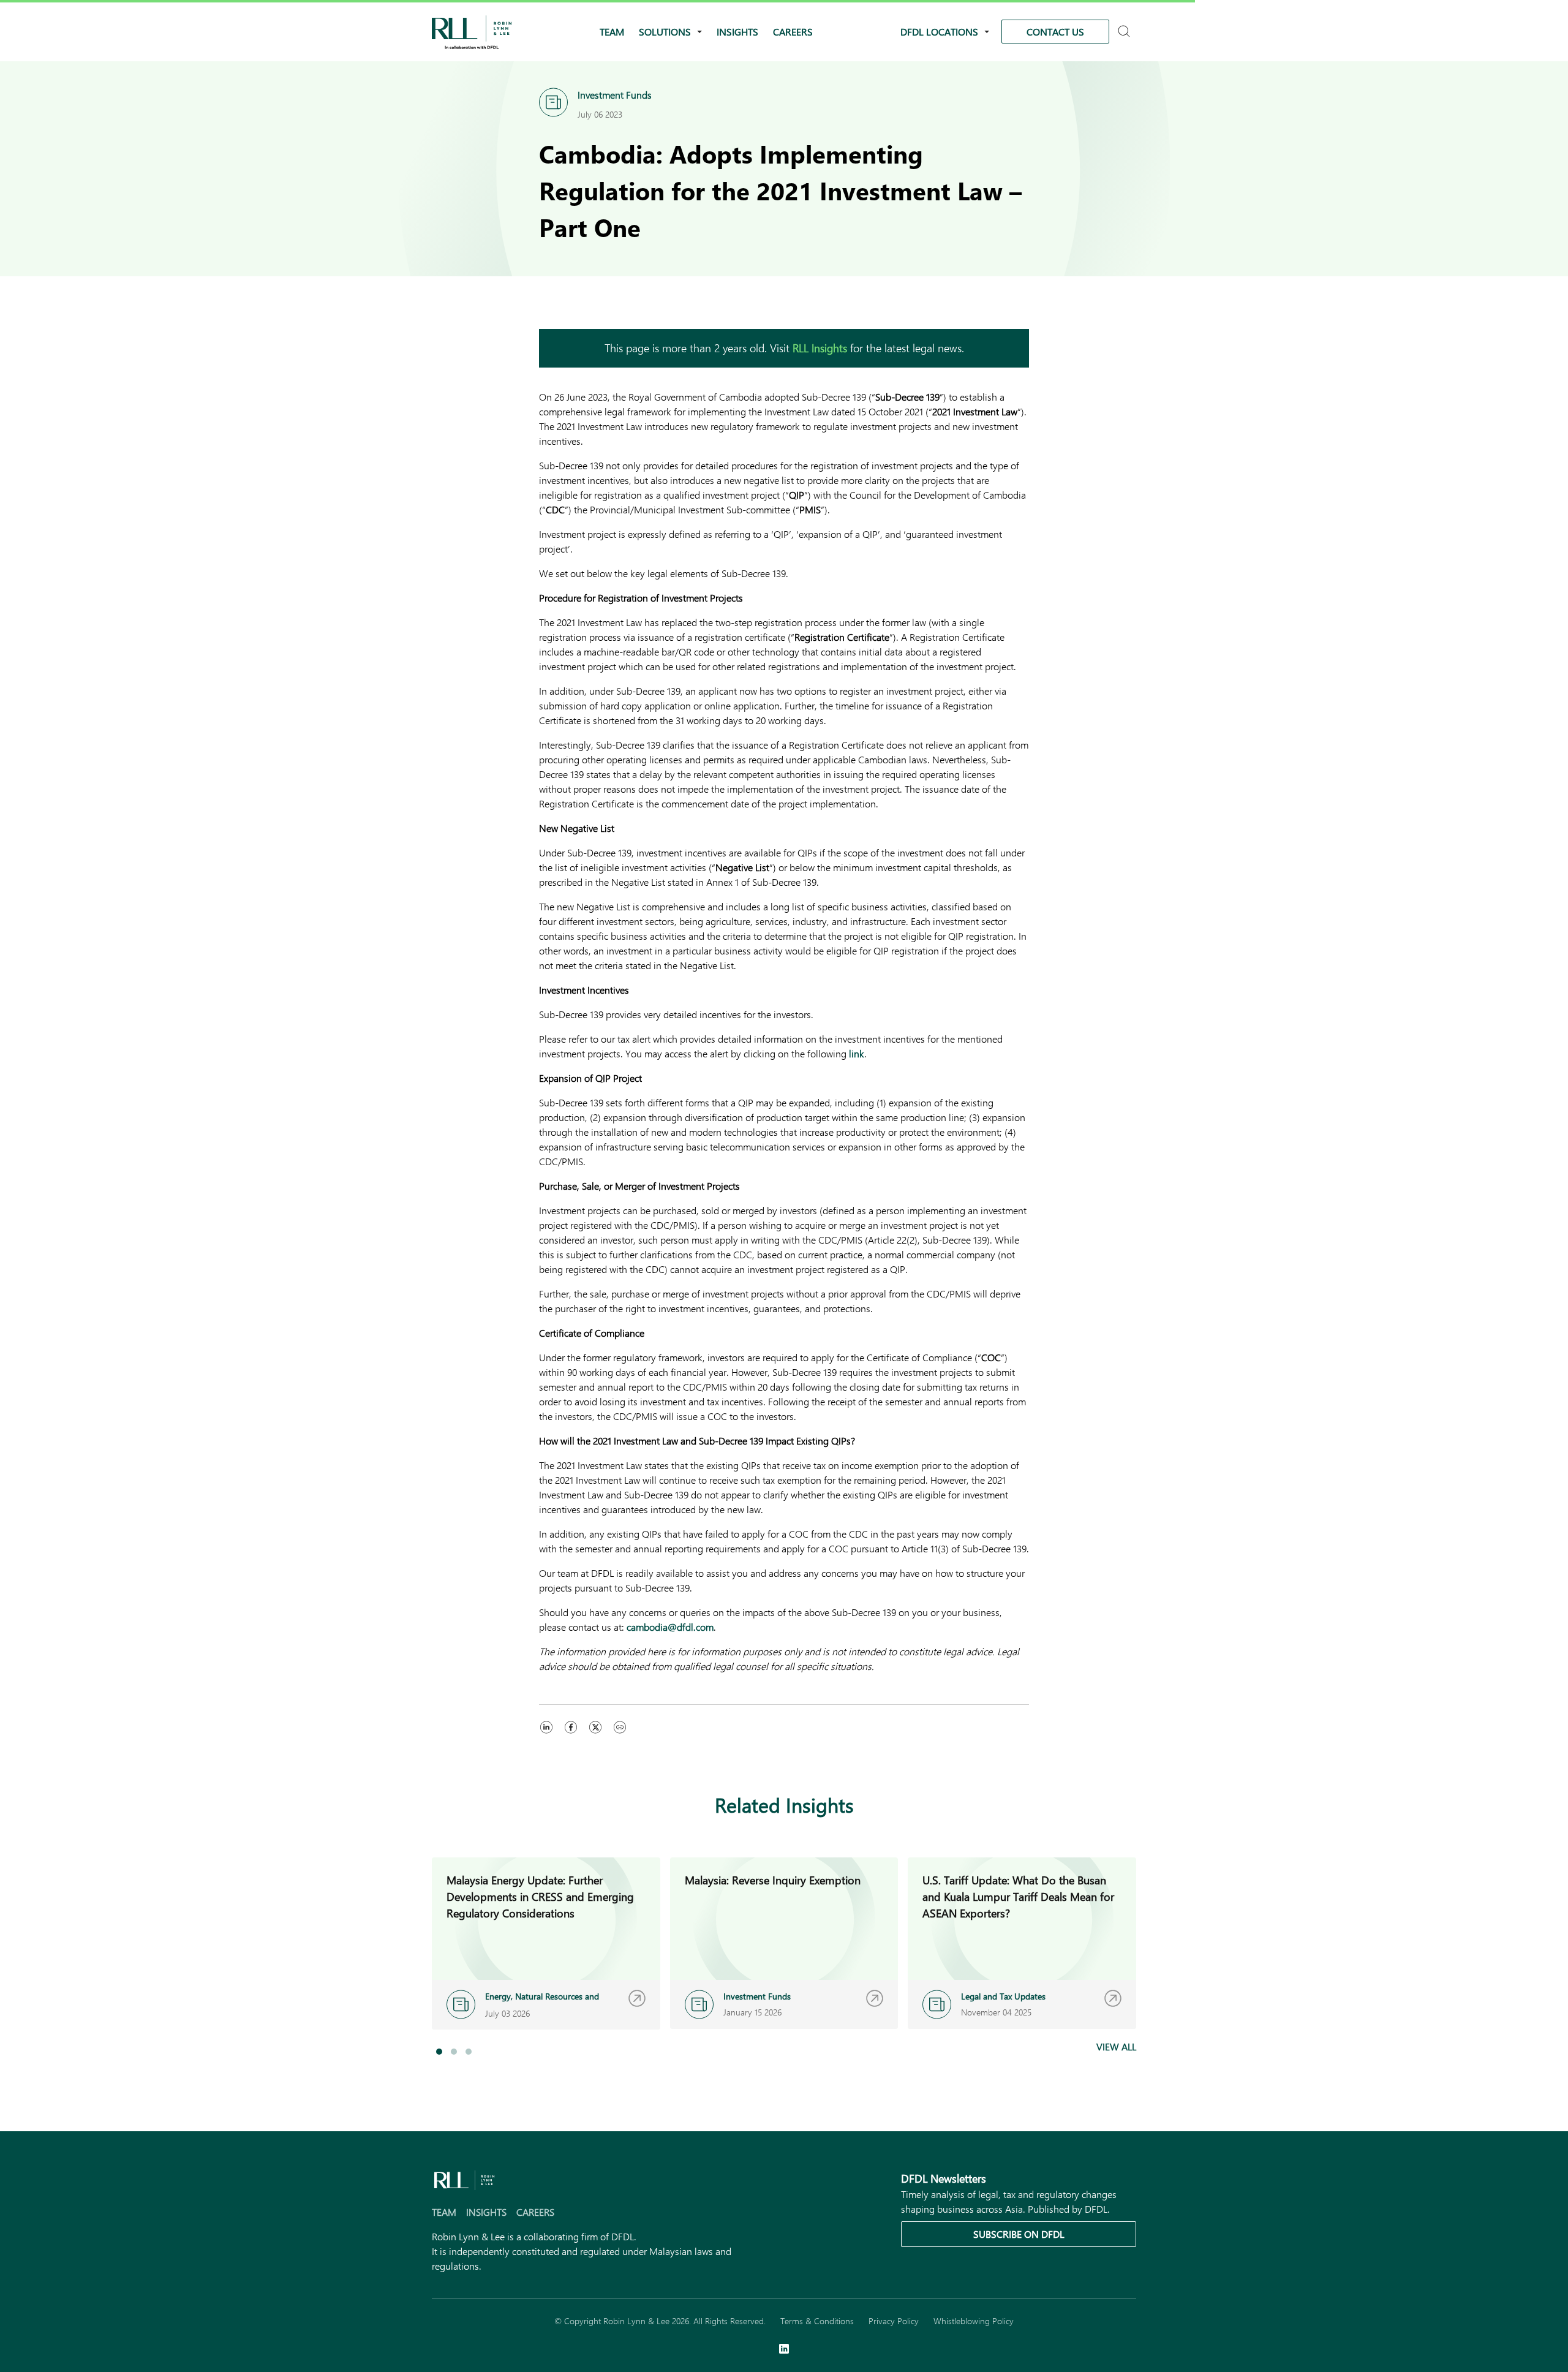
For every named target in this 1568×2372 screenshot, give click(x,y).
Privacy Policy (894, 2321)
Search (1125, 32)
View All (1116, 2046)
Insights (737, 32)
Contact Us (1055, 32)
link (857, 1053)
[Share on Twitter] (595, 1739)
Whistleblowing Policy (974, 2321)
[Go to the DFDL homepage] (472, 30)
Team (612, 32)
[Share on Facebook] (571, 1739)
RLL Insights (820, 348)
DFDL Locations (939, 32)
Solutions (665, 32)
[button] (439, 2052)
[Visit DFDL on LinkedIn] (784, 2350)
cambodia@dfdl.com (670, 1627)
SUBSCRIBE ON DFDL (1019, 2234)
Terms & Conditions (817, 2321)
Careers (793, 32)
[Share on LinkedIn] (546, 1739)
